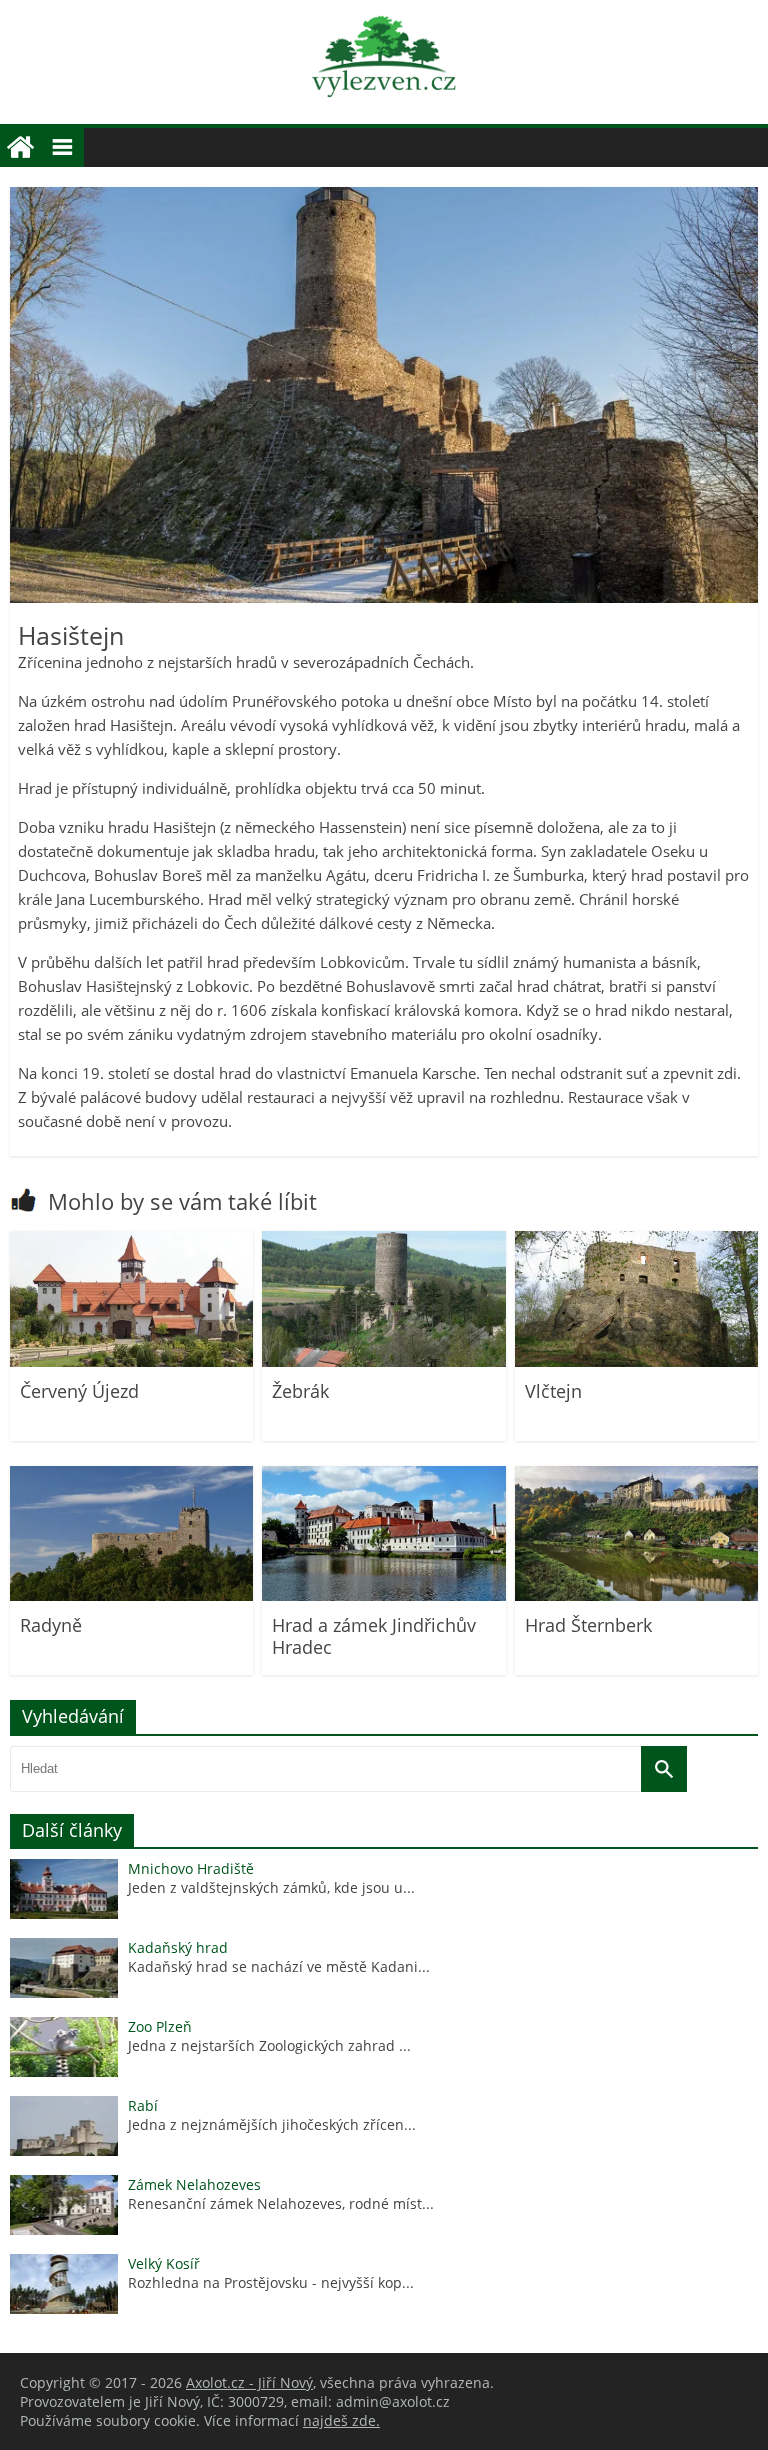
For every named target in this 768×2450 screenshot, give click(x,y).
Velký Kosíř (164, 2263)
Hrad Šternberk (588, 1625)
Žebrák (300, 1391)
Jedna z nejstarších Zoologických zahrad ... (269, 2045)
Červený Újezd (79, 1391)
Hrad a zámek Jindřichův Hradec (374, 1636)
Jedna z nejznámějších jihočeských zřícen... (272, 2124)
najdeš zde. (341, 2420)
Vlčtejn (553, 1391)
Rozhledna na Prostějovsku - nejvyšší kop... (271, 2282)
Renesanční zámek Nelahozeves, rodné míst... (281, 2203)
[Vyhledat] (664, 1769)
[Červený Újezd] (131, 1361)
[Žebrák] (383, 1361)
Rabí (143, 2105)
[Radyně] (131, 1595)
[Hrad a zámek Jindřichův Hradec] (383, 1595)
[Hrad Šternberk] (636, 1595)
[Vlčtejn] (636, 1361)
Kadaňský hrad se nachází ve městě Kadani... (279, 1966)
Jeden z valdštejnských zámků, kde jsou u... (271, 1887)
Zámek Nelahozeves (194, 2184)
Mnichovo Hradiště (191, 1868)
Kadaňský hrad (178, 1947)
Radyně (51, 1625)
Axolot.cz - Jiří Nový (249, 2382)
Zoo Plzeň (160, 2026)
